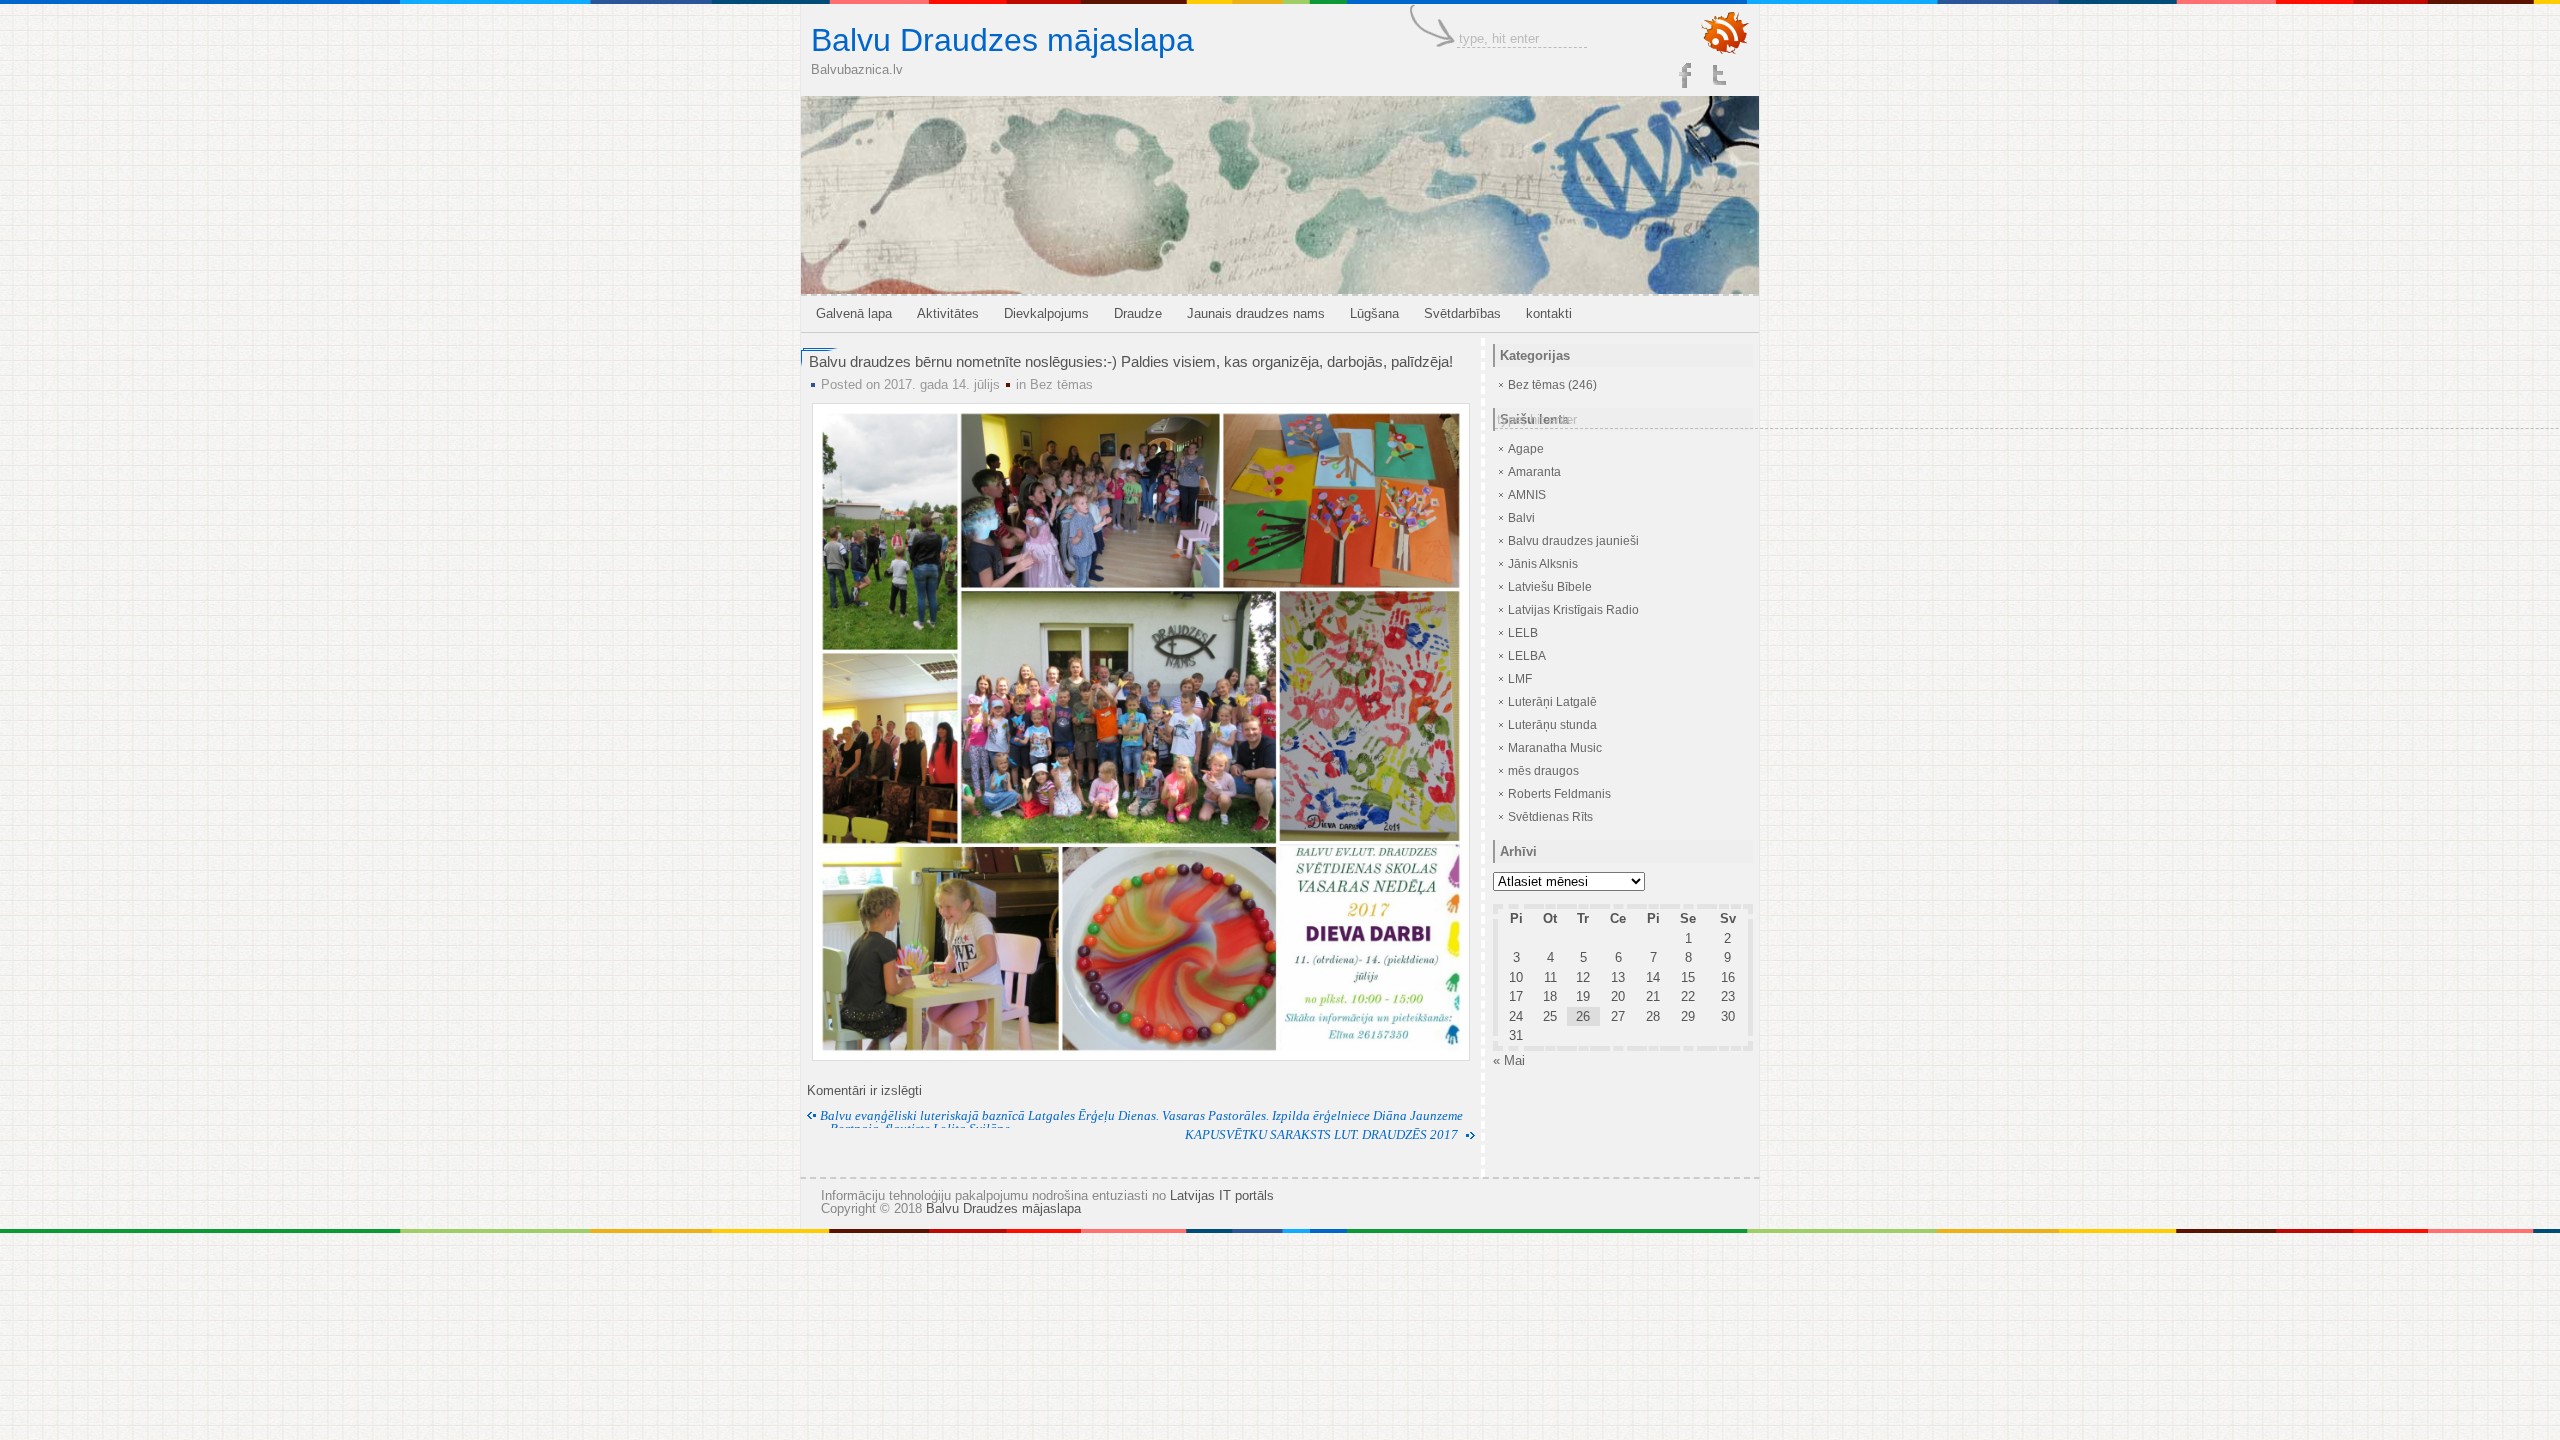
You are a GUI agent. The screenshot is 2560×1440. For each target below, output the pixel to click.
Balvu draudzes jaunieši (1573, 541)
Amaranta (1534, 472)
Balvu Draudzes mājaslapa (1002, 40)
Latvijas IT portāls (1222, 1195)
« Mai (1509, 1060)
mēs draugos (1543, 771)
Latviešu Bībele (1550, 587)
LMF (1520, 679)
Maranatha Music (1555, 748)
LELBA (1527, 656)
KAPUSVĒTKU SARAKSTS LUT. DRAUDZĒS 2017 (1321, 1134)
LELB (1523, 633)
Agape (1526, 449)
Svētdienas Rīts (1550, 817)
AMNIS (1527, 495)
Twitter (1721, 75)
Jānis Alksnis (1543, 564)
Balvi (1521, 518)
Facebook (1685, 75)
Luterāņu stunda (1552, 725)
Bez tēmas (1061, 384)
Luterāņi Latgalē (1552, 702)
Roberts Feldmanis (1559, 794)
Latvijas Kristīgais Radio (1573, 610)
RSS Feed (1725, 33)
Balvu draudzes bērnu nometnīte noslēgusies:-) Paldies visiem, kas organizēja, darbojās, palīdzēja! (1131, 361)
